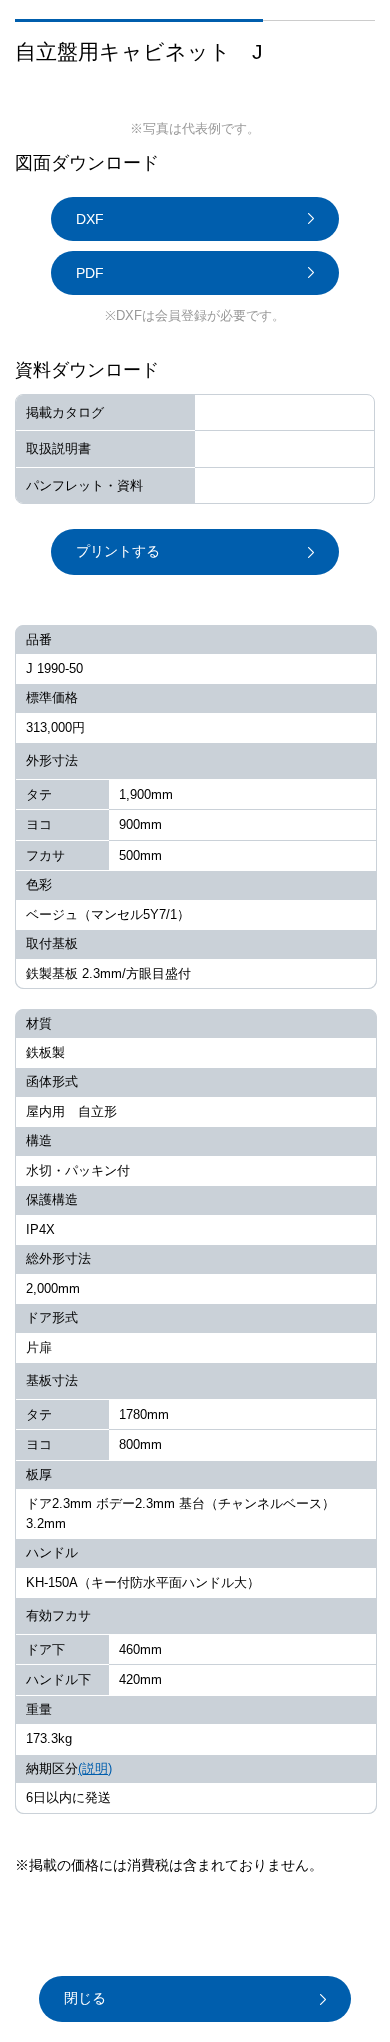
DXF (90, 219)
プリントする (118, 551)
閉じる (85, 1998)
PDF (90, 273)
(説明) (95, 1768)
